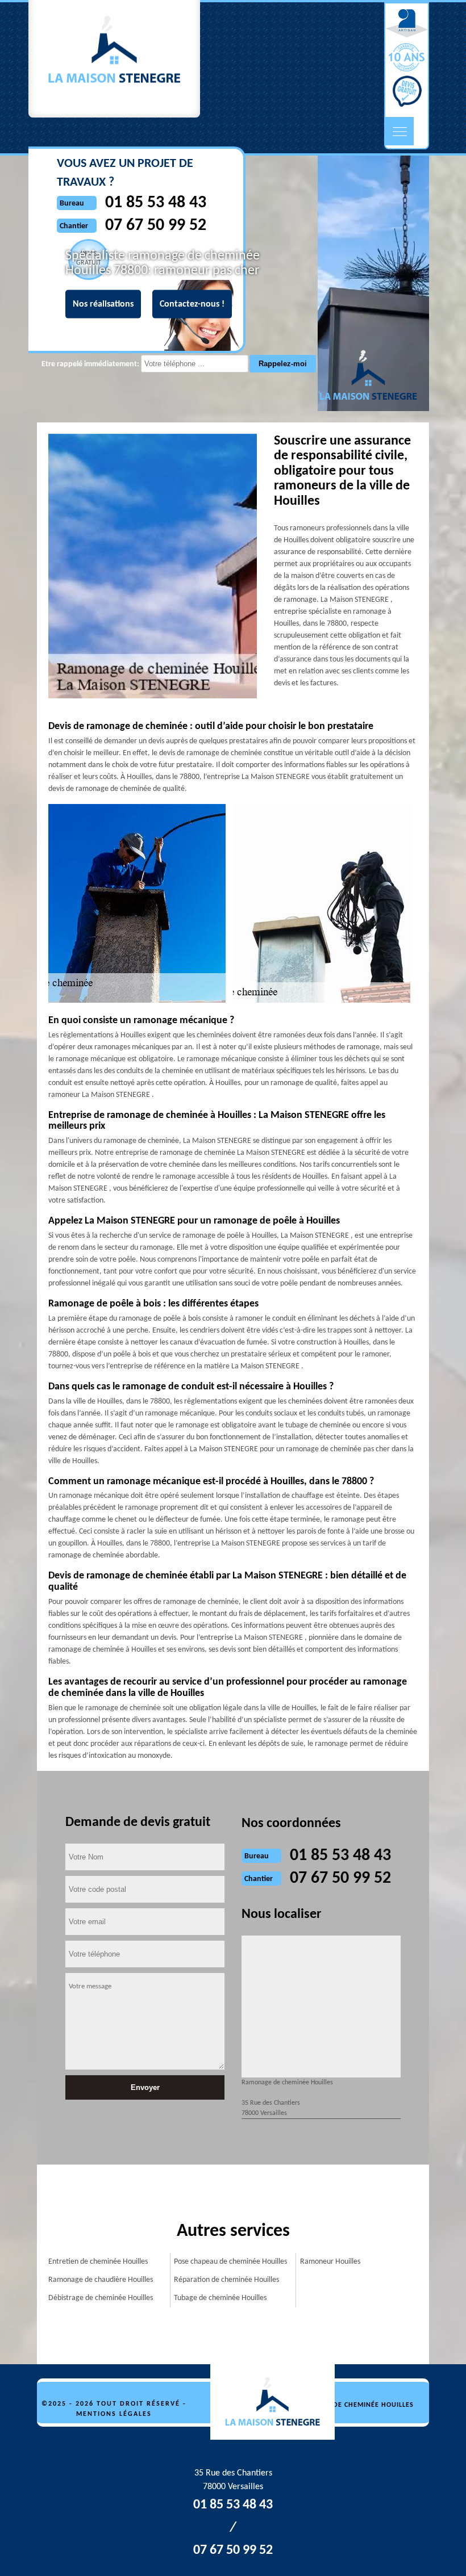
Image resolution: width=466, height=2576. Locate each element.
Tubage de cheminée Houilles (220, 2298)
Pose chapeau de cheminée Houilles (230, 2262)
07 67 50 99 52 (340, 1878)
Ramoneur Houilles (330, 2262)
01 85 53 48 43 (340, 1856)
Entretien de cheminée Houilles (98, 2262)
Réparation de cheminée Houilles (226, 2280)
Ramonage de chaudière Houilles (101, 2280)
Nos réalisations (103, 304)
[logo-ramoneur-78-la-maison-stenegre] (278, 2402)
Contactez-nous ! (192, 304)
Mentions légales (114, 2414)
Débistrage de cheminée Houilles (101, 2298)
